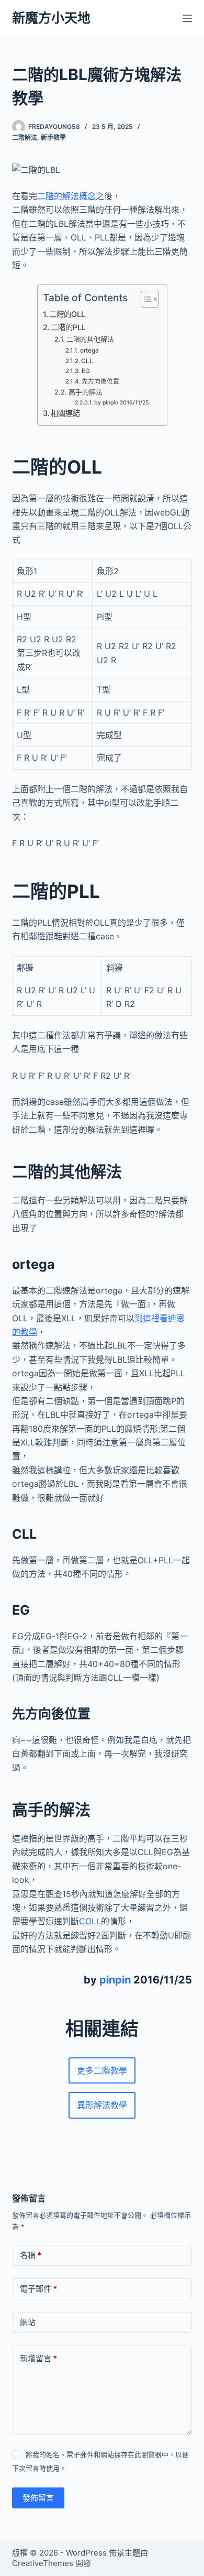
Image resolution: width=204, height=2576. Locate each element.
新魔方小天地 (51, 18)
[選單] (187, 18)
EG (86, 371)
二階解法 (25, 138)
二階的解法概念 (66, 196)
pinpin (115, 1980)
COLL (90, 1921)
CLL (87, 361)
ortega (89, 350)
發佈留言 (38, 2498)
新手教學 (53, 138)
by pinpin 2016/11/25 (122, 403)
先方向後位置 (100, 381)
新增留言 (38, 2358)
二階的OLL (67, 314)
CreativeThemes (43, 2563)
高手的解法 (86, 392)
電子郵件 (38, 2289)
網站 (28, 2322)
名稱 (31, 2255)
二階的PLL (68, 327)
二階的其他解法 (90, 339)
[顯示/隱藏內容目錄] (145, 299)
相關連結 (65, 413)
